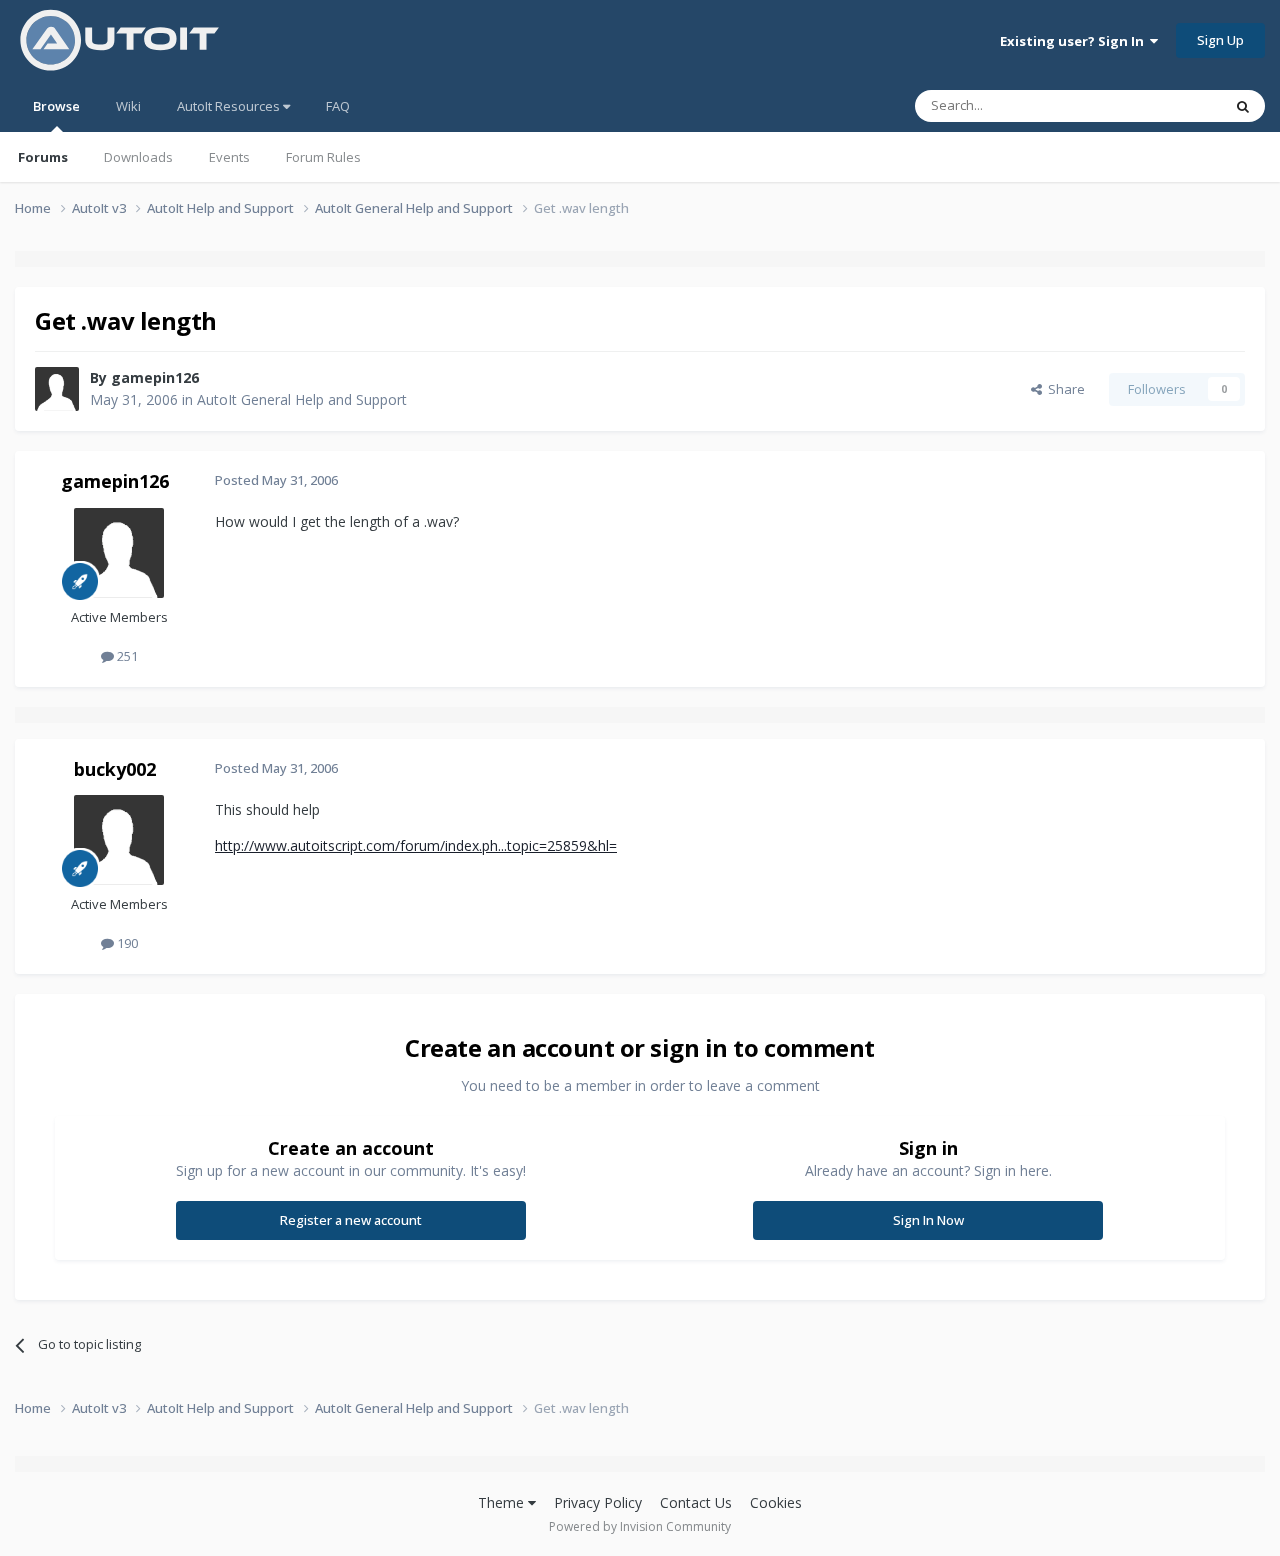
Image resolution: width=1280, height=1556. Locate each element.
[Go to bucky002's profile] (119, 840)
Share (1063, 389)
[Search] (1243, 106)
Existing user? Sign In (1075, 41)
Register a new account (351, 1220)
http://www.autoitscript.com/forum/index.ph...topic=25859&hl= (416, 845)
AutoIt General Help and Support (302, 399)
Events (229, 157)
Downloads (138, 157)
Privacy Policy (598, 1502)
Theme (503, 1502)
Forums (43, 157)
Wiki (128, 106)
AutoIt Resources (230, 106)
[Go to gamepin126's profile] (57, 389)
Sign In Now (928, 1220)
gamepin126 (155, 377)
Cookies (776, 1502)
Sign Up (1220, 40)
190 (126, 943)
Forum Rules (323, 157)
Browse (56, 106)
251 (126, 656)
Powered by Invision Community (640, 1526)
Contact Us (696, 1502)
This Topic (1165, 105)
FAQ (338, 106)
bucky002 (115, 769)
